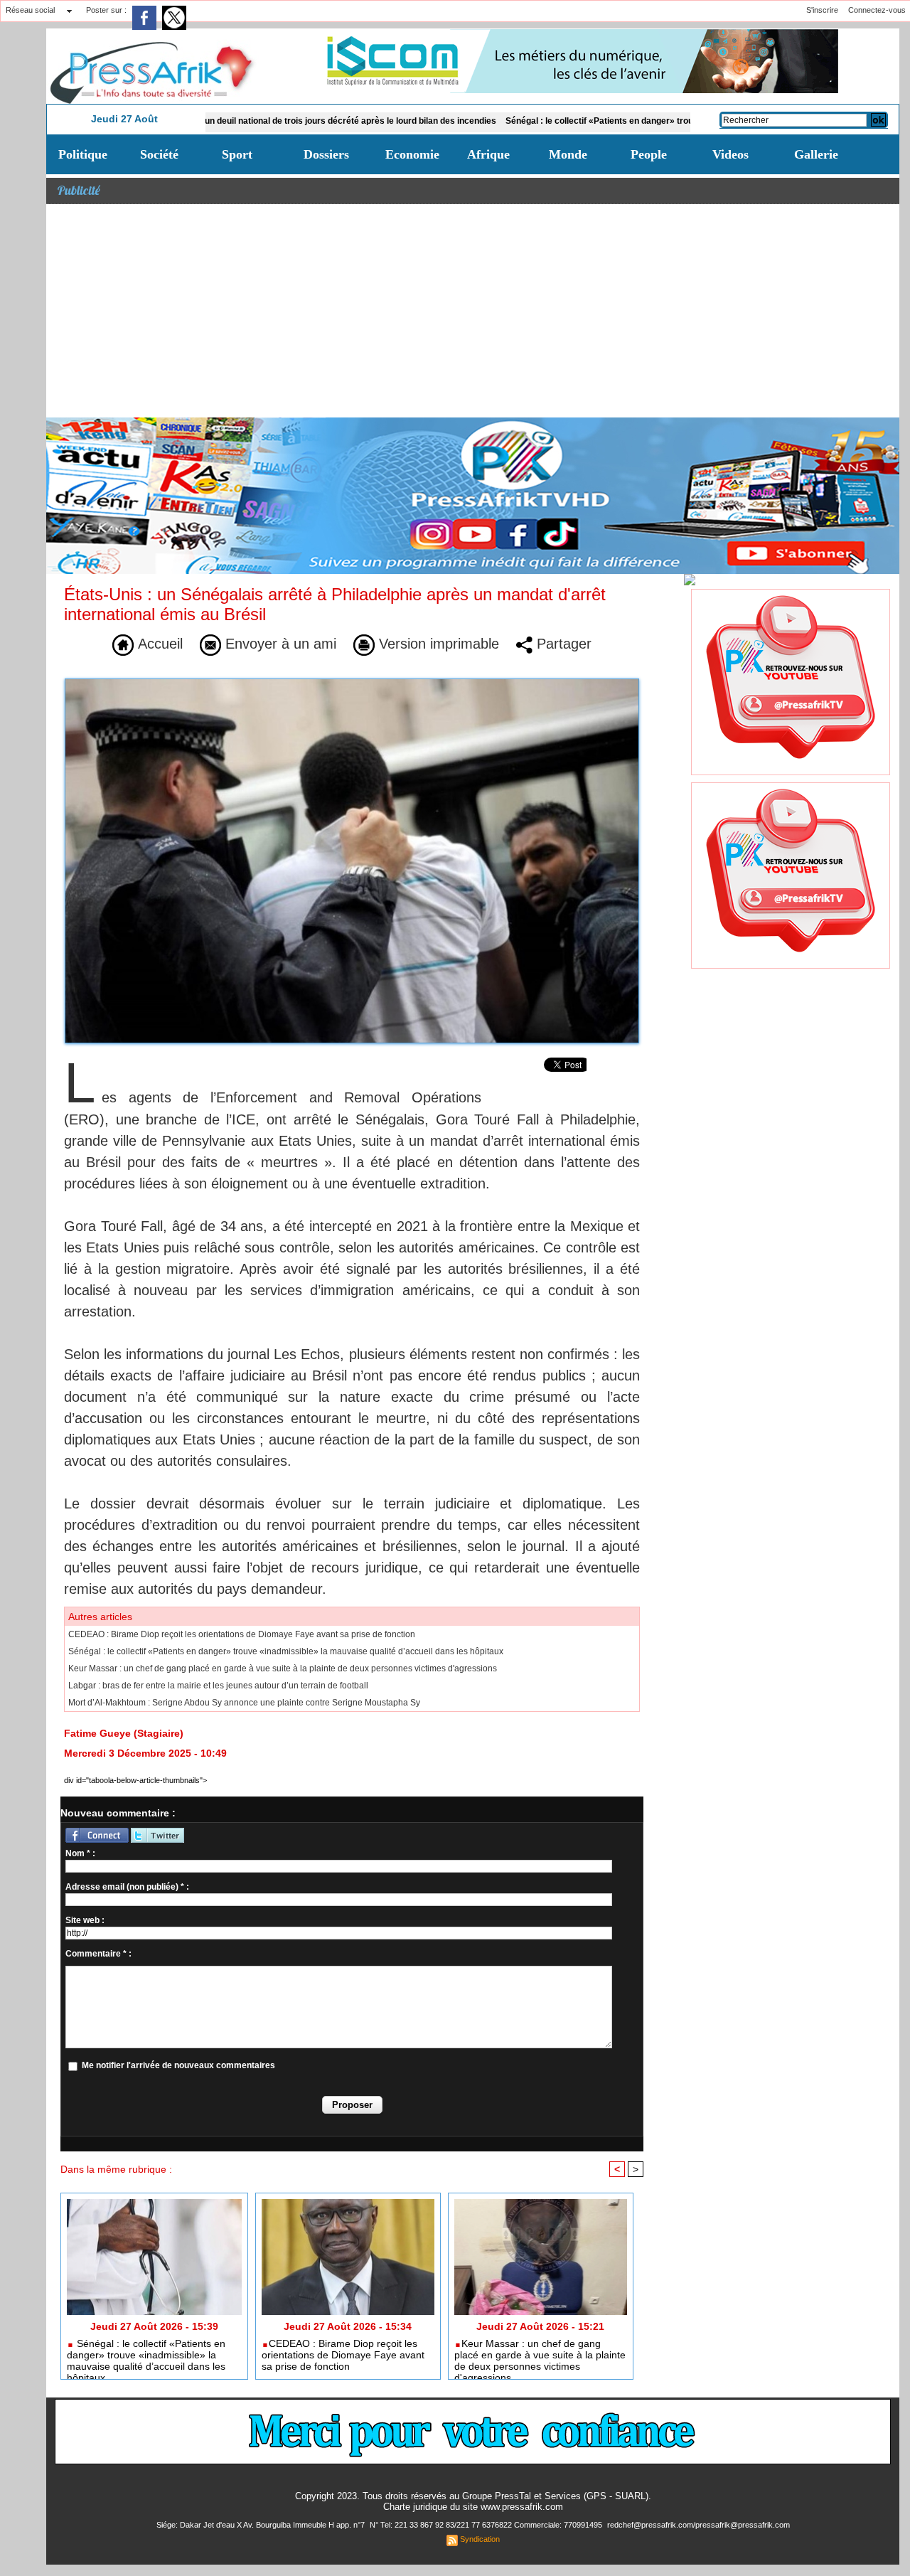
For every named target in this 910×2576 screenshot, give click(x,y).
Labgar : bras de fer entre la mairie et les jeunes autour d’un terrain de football (218, 1686)
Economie (412, 154)
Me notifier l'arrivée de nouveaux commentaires (178, 2065)
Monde (568, 154)
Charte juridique (415, 2507)
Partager (562, 644)
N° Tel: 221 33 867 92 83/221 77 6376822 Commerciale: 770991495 (487, 2525)
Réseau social (30, 10)
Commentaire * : (98, 1954)
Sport (237, 154)
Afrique (488, 154)
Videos (730, 154)
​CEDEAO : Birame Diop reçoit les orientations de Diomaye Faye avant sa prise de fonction (242, 1634)
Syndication (480, 2539)
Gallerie (816, 154)
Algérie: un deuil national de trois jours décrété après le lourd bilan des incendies (259, 121)
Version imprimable (437, 644)
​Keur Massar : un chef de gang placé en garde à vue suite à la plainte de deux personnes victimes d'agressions (283, 1668)
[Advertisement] (473, 311)
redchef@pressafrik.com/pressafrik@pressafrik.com (698, 2525)
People (649, 154)
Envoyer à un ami (279, 644)
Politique (83, 154)
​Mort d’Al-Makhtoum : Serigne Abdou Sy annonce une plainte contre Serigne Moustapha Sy (244, 1703)
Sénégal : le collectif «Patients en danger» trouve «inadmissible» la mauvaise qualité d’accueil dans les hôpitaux (657, 121)
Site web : (85, 1920)
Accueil (158, 644)
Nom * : (80, 1853)
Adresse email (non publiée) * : (127, 1887)
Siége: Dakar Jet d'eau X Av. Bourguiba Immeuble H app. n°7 (262, 2525)
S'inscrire (822, 10)
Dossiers (326, 154)
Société (159, 154)
